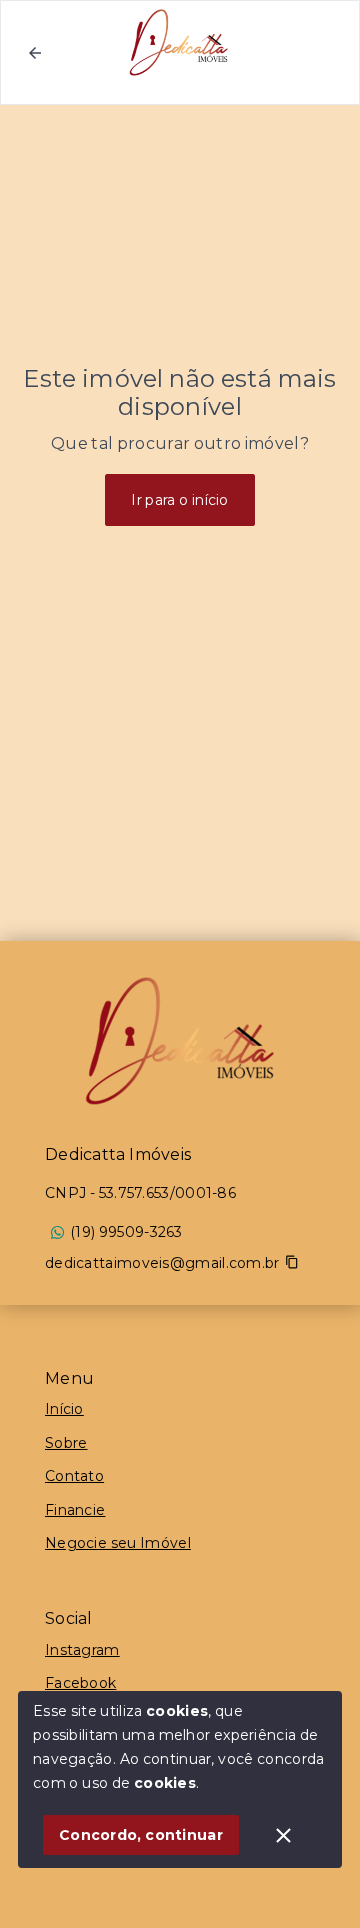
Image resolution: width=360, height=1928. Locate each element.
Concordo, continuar (141, 1835)
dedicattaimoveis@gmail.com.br (162, 1263)
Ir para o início (180, 500)
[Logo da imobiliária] (180, 1041)
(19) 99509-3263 (126, 1232)
